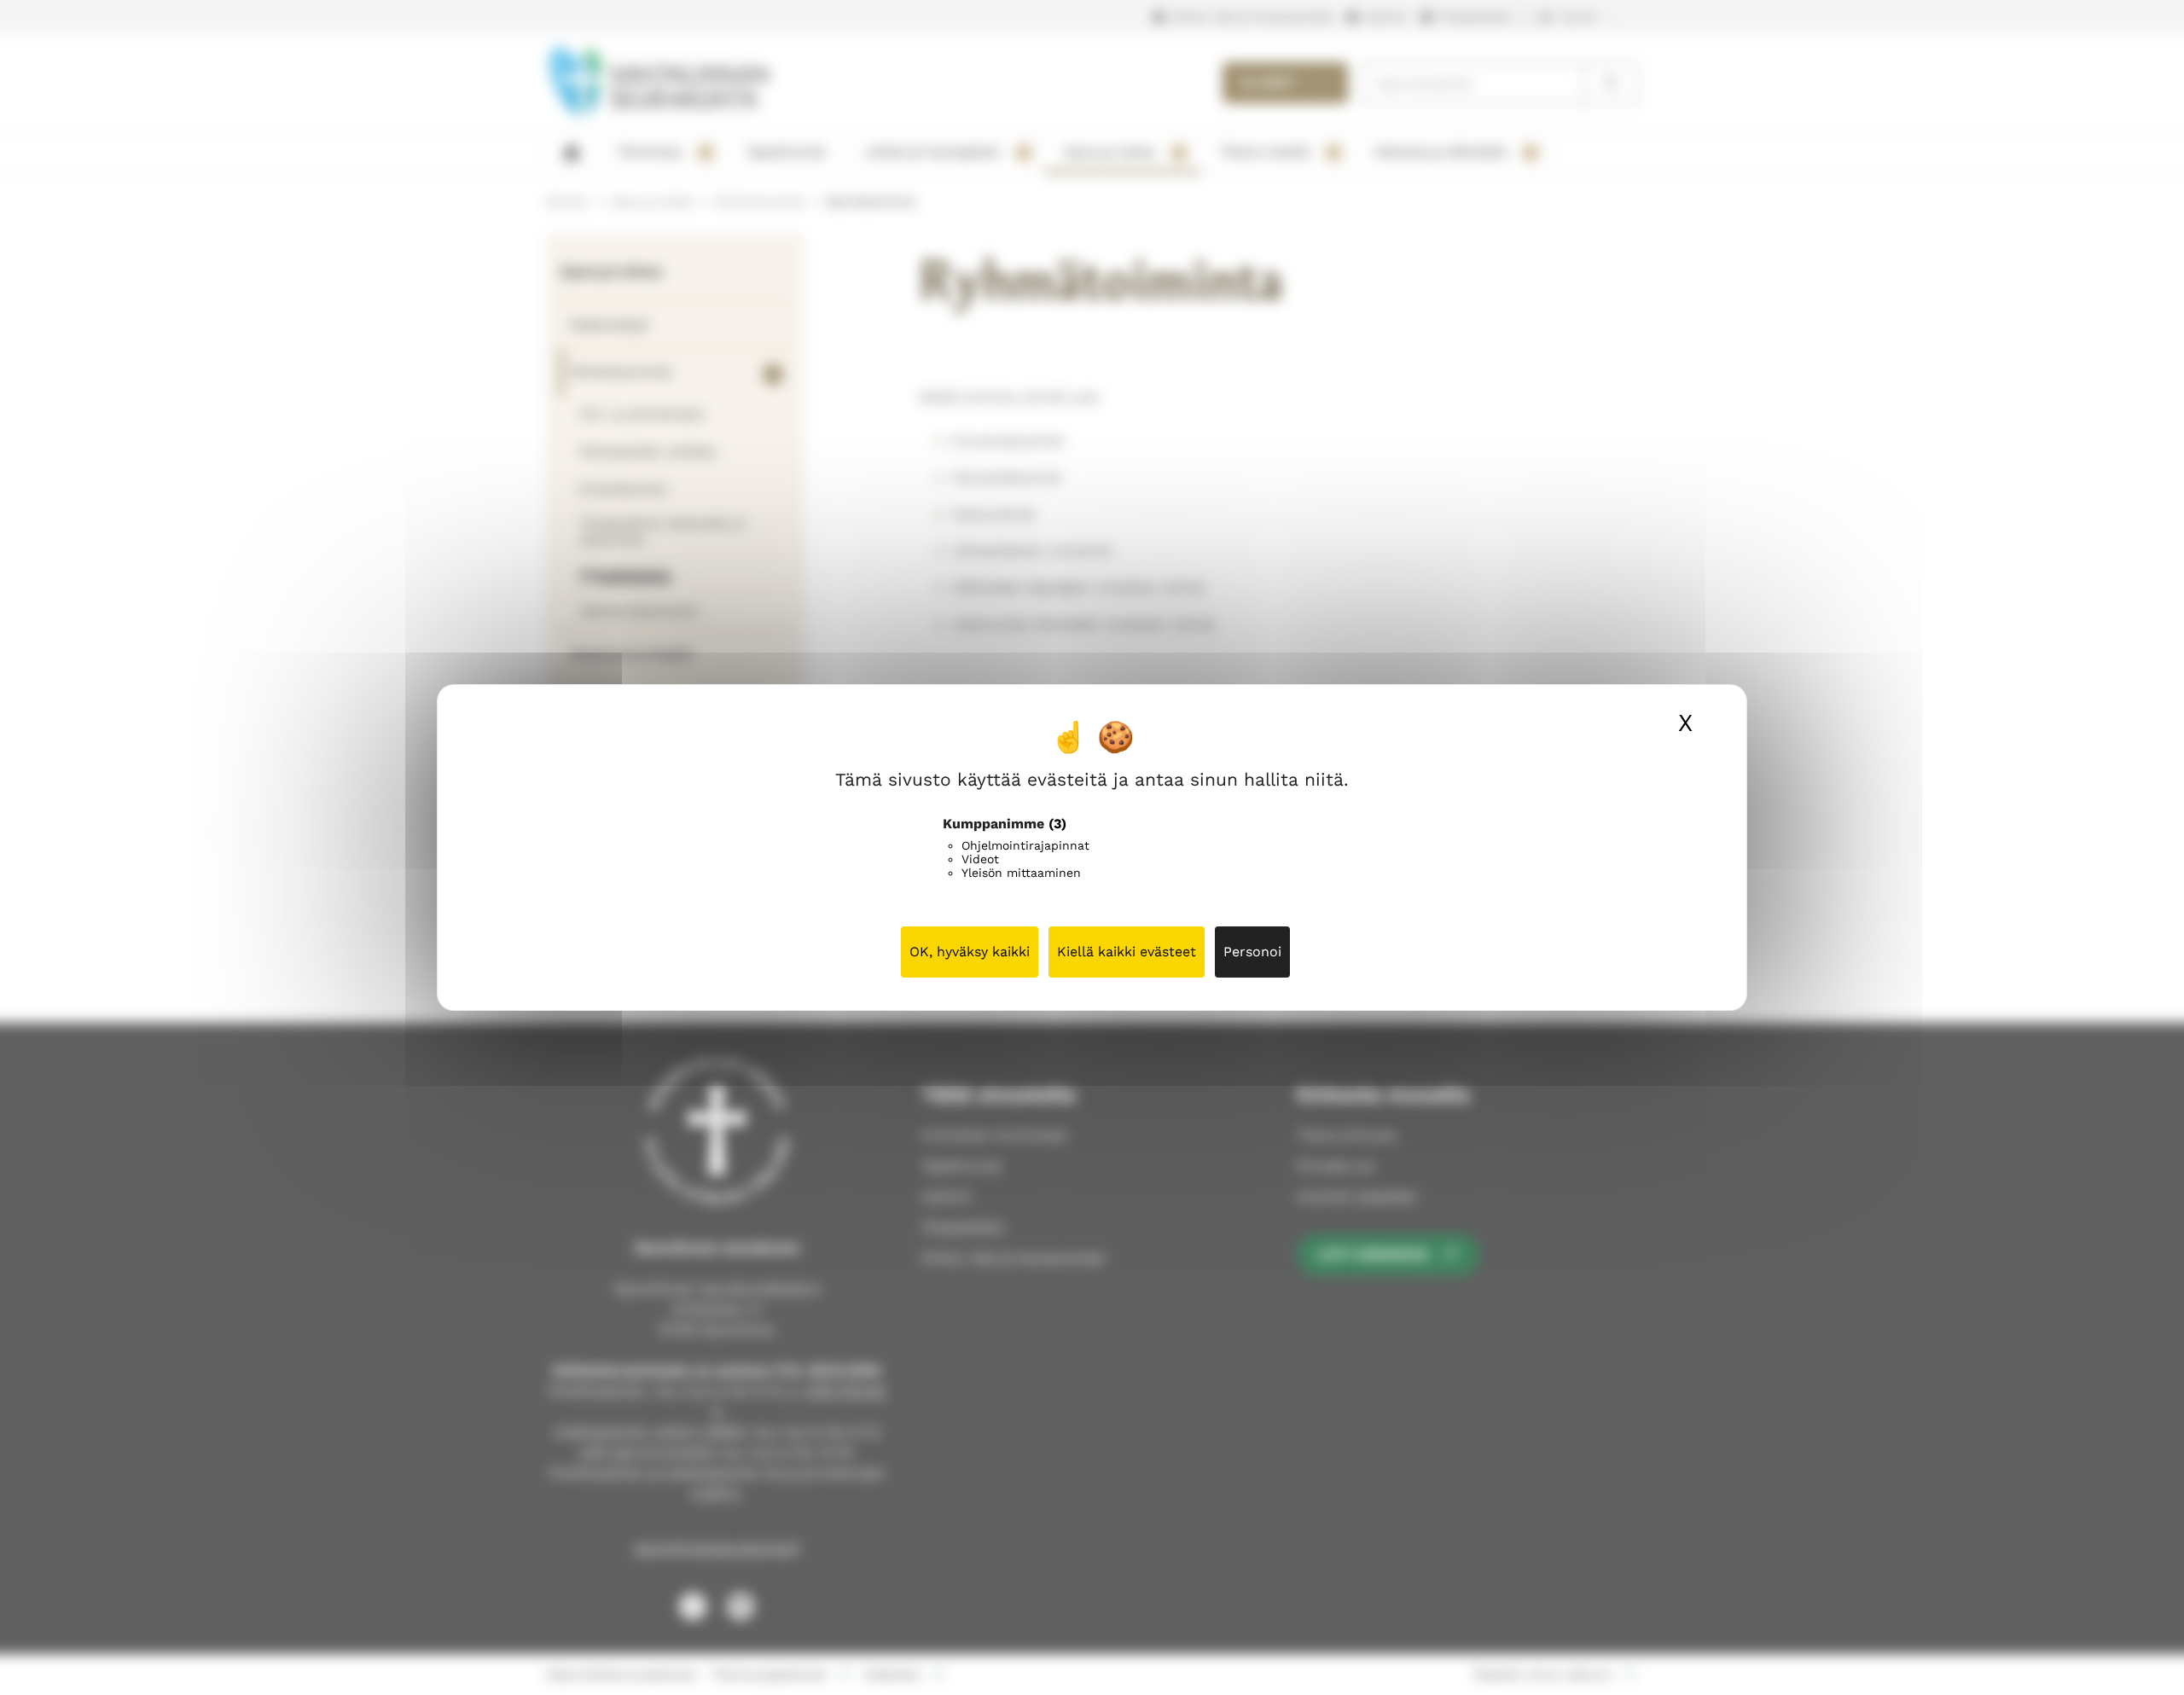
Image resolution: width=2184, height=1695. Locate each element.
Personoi (1252, 952)
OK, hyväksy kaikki (970, 952)
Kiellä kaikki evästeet (1127, 952)
